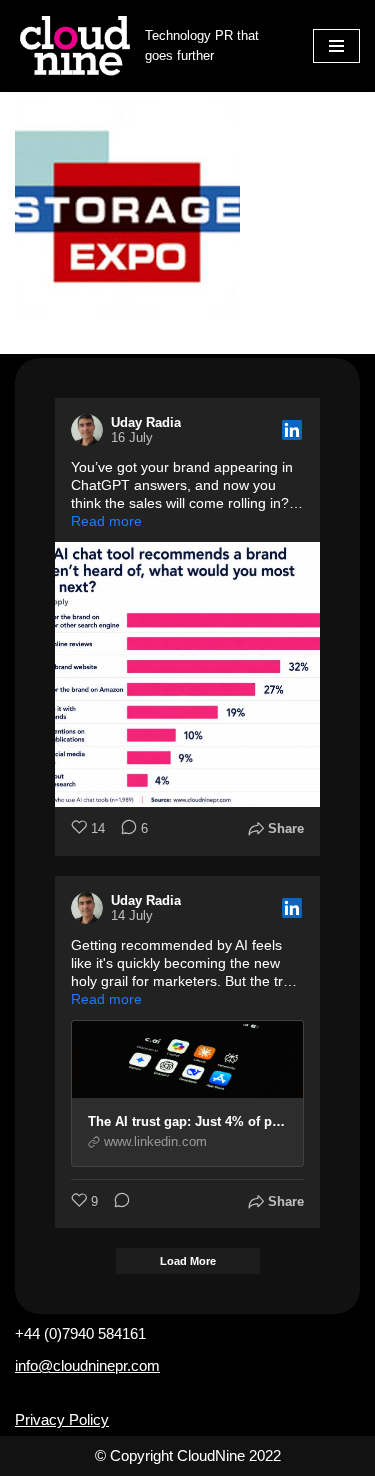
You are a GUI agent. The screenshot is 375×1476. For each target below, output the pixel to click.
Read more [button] (106, 521)
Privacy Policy (62, 1419)
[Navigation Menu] (336, 46)
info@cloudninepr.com (87, 1365)
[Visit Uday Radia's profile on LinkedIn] (91, 430)
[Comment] (116, 1202)
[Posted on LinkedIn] (292, 430)
